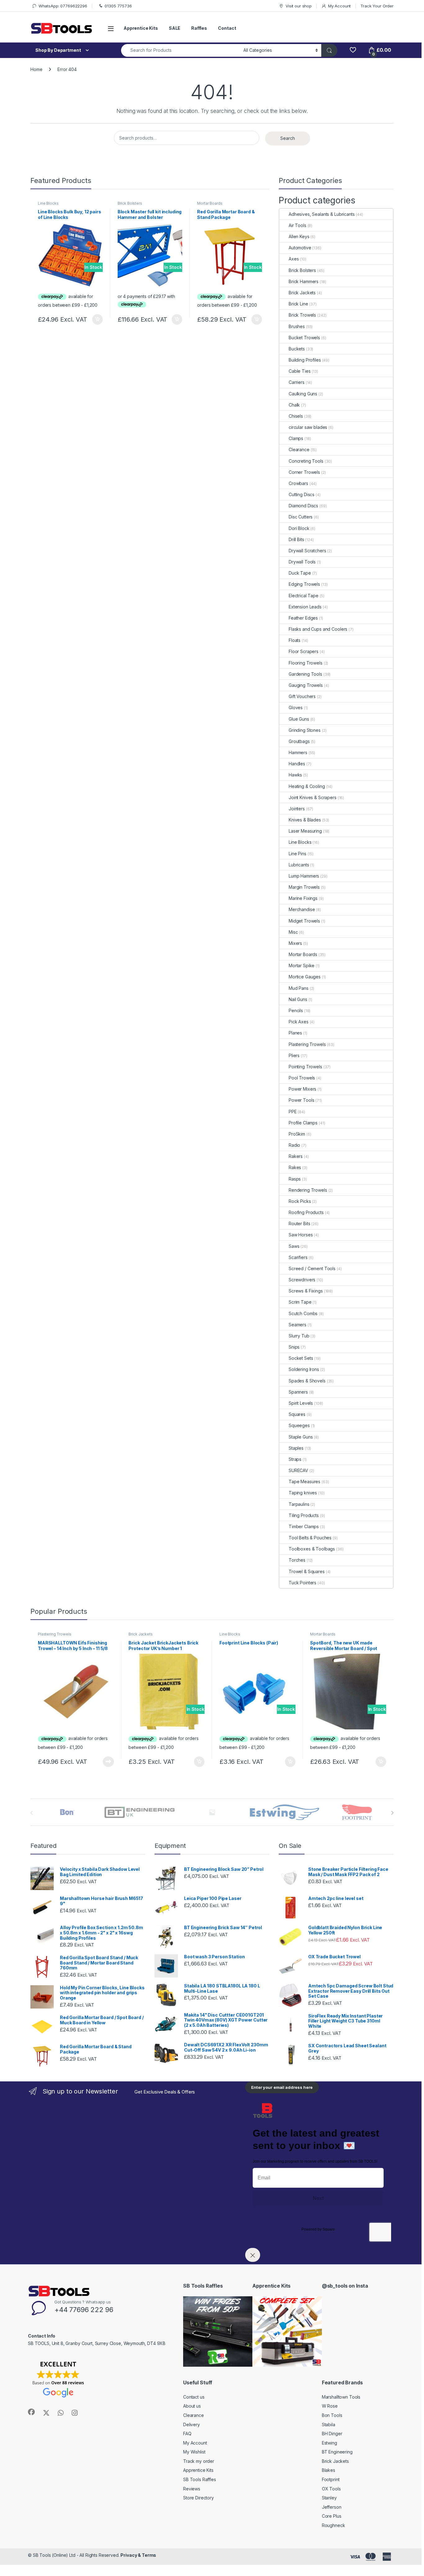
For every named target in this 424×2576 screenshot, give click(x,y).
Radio (294, 1145)
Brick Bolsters (130, 203)
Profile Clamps (303, 1123)
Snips (294, 1347)
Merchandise (302, 909)
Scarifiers (298, 1257)
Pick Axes (299, 1022)
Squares (297, 1414)
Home (36, 69)
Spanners (298, 1392)
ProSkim (297, 1134)
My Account (339, 6)
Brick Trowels (302, 315)
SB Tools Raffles (200, 2479)
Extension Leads (305, 607)
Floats (295, 640)
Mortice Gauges (305, 977)
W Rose (330, 2406)
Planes (295, 1033)
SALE (175, 28)
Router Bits (299, 1223)
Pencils (296, 1010)
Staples (296, 1448)
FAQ (187, 2434)
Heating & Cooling (307, 786)
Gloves (296, 707)
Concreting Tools (306, 461)
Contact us (194, 2397)
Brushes (297, 326)
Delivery (192, 2425)
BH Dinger (332, 2434)
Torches (297, 1560)
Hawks (295, 775)
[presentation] (392, 1813)
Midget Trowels (304, 921)
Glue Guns (299, 719)
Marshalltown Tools (341, 2397)
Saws (294, 1246)
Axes (294, 259)
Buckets (297, 349)
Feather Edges (303, 618)
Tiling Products (304, 1515)
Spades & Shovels (307, 1381)
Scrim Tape (300, 1302)
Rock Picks (300, 1201)
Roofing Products (306, 1212)
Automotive (300, 248)
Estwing (329, 2443)
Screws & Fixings (306, 1291)
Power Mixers (302, 1089)
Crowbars (298, 483)
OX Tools (331, 2489)
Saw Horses (301, 1235)
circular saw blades (308, 427)
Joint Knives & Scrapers (313, 797)
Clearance (299, 449)
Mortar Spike (302, 965)
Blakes (329, 2470)
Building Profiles (305, 360)
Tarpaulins (299, 1504)
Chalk (294, 405)
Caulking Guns (303, 394)
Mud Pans (299, 988)
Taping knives (303, 1493)
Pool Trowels (302, 1078)
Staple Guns (301, 1437)
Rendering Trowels (308, 1190)
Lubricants (299, 865)
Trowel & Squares (307, 1571)
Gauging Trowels (306, 685)
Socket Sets (301, 1358)
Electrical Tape (304, 596)
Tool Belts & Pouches (310, 1538)
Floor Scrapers (304, 651)
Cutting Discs (302, 494)
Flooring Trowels (306, 663)
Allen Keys (299, 236)
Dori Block (299, 528)
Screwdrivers (302, 1280)
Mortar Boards (210, 203)
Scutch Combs (303, 1313)
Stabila (329, 2425)
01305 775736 (118, 6)
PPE (293, 1112)
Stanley (329, 2498)
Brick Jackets (302, 293)
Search (288, 138)
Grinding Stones (305, 730)
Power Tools (301, 1100)
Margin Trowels (304, 887)
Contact (227, 28)
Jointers (297, 809)
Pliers (294, 1055)
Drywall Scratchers (307, 551)
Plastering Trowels (307, 1044)
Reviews (192, 2489)
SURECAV (298, 1470)
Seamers (298, 1325)
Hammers (298, 752)
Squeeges (299, 1425)
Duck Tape (300, 573)
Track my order (199, 2461)
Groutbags (299, 741)
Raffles (199, 28)
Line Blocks (48, 203)
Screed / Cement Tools (312, 1268)
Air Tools (298, 225)
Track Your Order (377, 6)
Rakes (295, 1167)
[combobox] (180, 50)
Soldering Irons (304, 1369)
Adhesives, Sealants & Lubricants (322, 214)
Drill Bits (296, 539)
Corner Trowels (304, 472)
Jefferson (332, 2507)
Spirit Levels (301, 1403)
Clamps (296, 438)
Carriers (297, 382)
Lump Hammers (304, 876)
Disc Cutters (301, 517)
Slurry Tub (299, 1336)
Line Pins (298, 854)
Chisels (296, 416)
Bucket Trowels (304, 338)
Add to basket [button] (96, 319)
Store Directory (198, 2498)
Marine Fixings (303, 898)
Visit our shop (299, 6)
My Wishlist (194, 2452)
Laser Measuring (305, 831)
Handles (297, 764)
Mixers (295, 943)
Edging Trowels (304, 584)
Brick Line (298, 304)
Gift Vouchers (302, 696)
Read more (108, 1762)
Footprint (331, 2479)
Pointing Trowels (305, 1067)
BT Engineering (337, 2452)
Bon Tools (332, 2415)
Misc (293, 932)
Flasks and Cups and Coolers (318, 629)
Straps (295, 1459)
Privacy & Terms (138, 2555)
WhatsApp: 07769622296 (63, 6)
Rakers (296, 1156)
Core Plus (332, 2516)
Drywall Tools (302, 562)
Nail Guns (298, 999)
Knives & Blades (305, 820)
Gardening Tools (305, 674)
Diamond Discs (303, 506)
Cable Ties (300, 371)
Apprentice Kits (141, 28)
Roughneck (334, 2525)
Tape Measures (304, 1482)
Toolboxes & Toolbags (312, 1549)
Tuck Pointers (302, 1583)
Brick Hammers (304, 281)
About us (192, 2406)
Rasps (295, 1179)
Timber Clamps (304, 1526)
